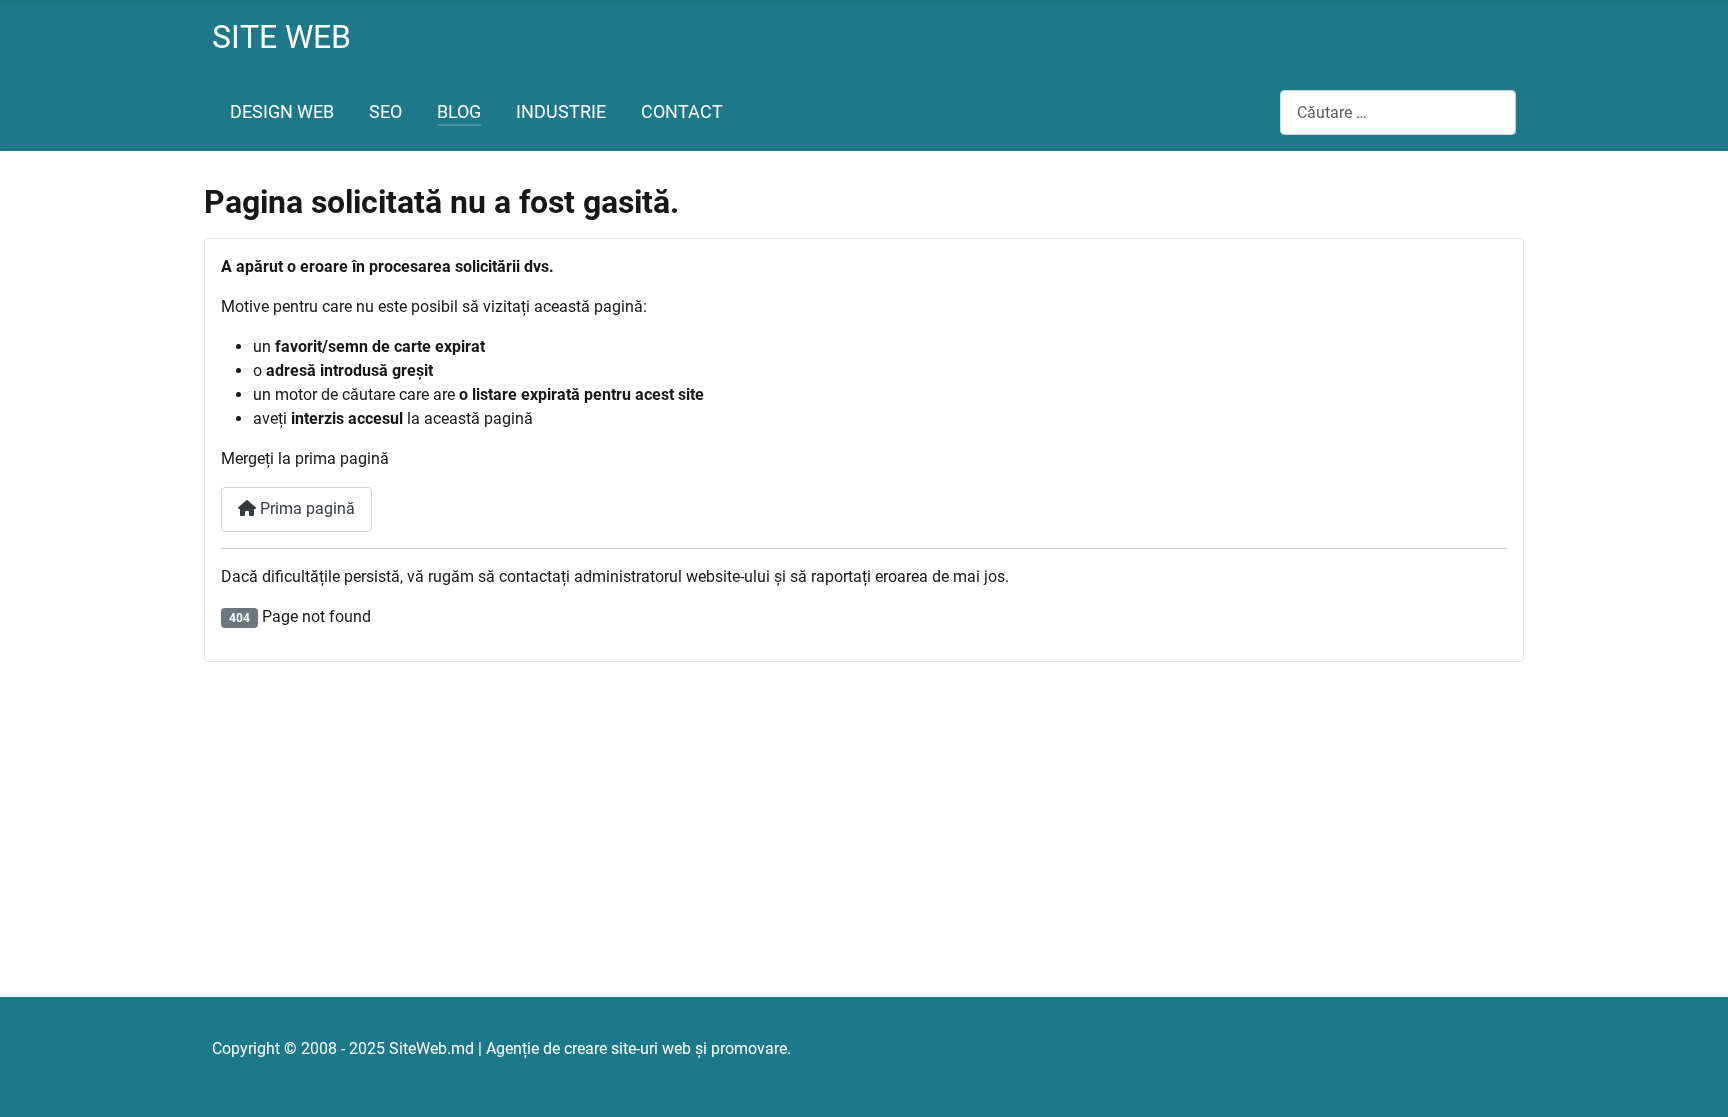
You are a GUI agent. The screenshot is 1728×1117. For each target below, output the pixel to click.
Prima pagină (305, 508)
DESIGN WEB (282, 112)
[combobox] (1398, 112)
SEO (385, 112)
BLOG (459, 112)
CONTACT (682, 112)
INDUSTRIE (561, 112)
